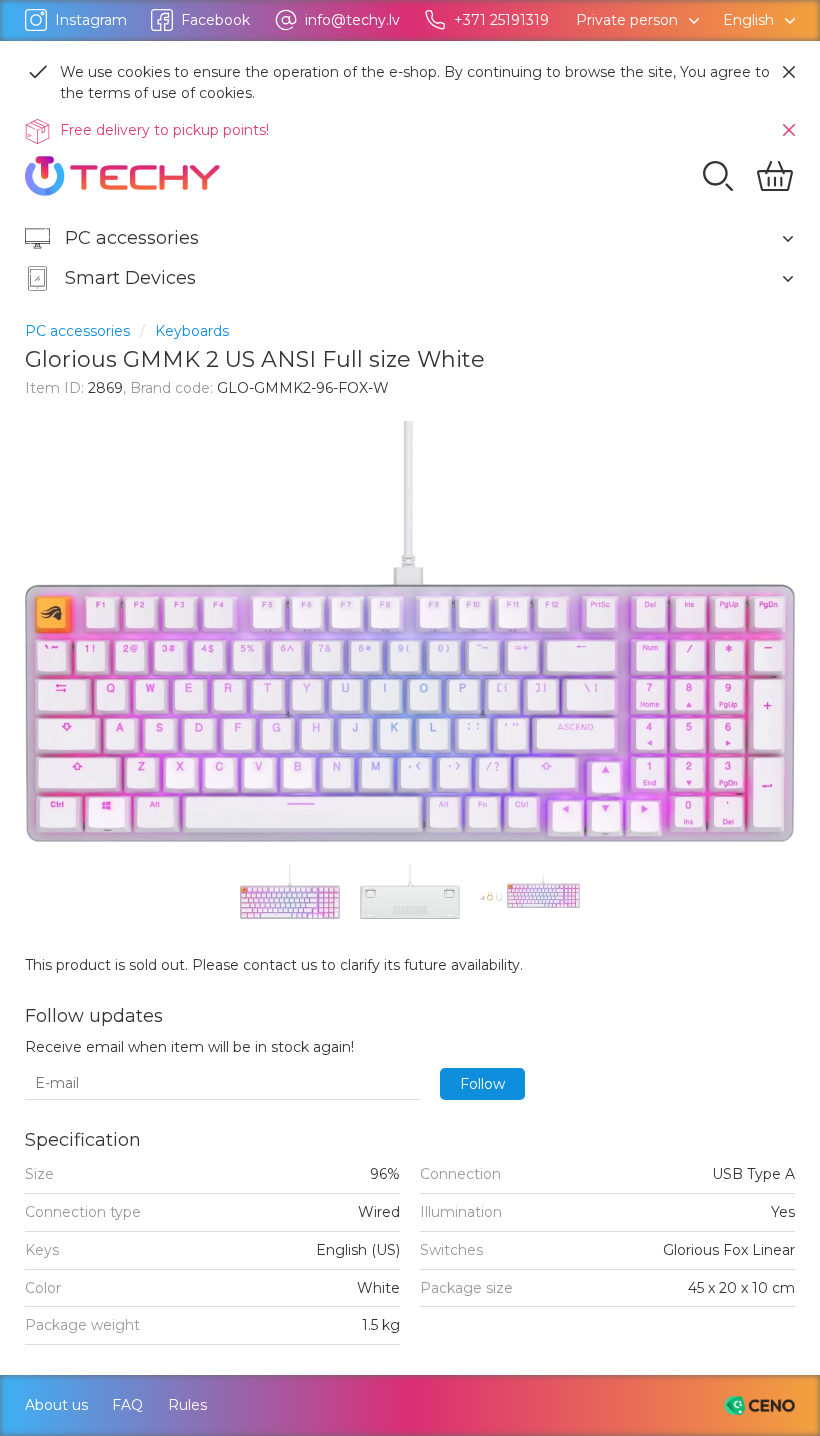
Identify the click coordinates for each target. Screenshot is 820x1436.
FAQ (127, 1405)
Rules (187, 1405)
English (748, 20)
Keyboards (192, 331)
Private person (627, 20)
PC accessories (77, 331)
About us (56, 1405)
